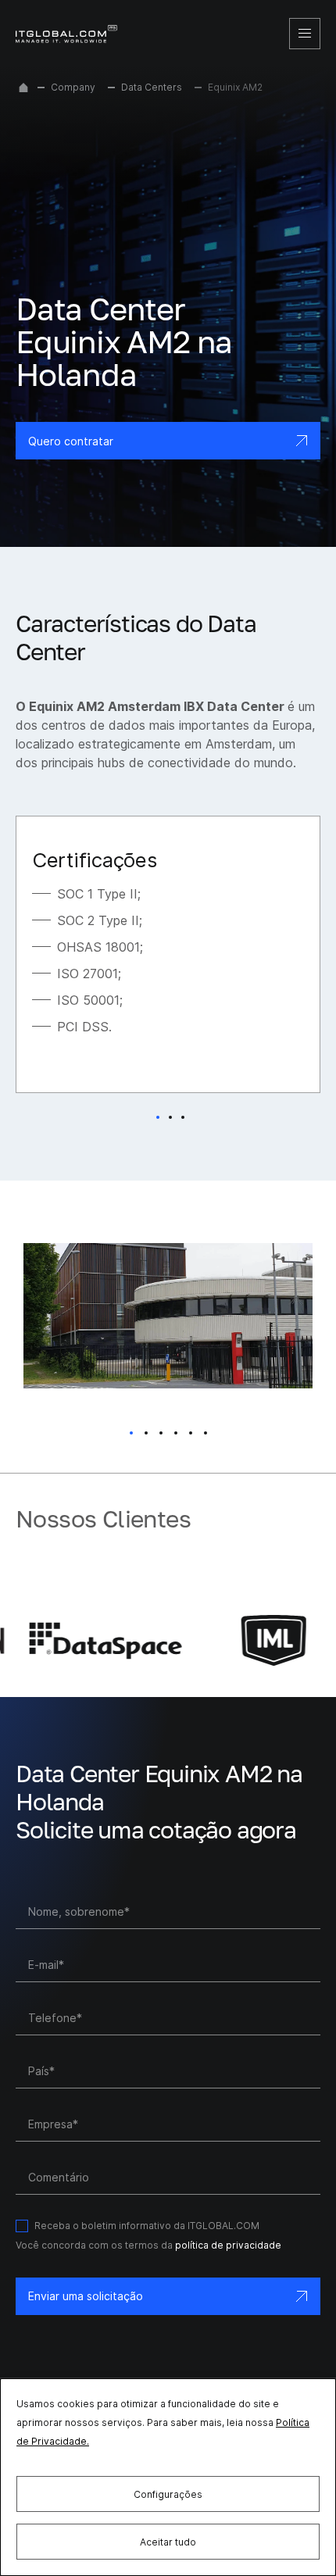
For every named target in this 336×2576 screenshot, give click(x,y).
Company (73, 87)
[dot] (131, 1433)
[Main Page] (23, 88)
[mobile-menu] (305, 34)
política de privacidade (228, 2245)
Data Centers (152, 87)
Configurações (168, 2494)
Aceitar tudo (168, 2542)
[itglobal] (66, 34)
